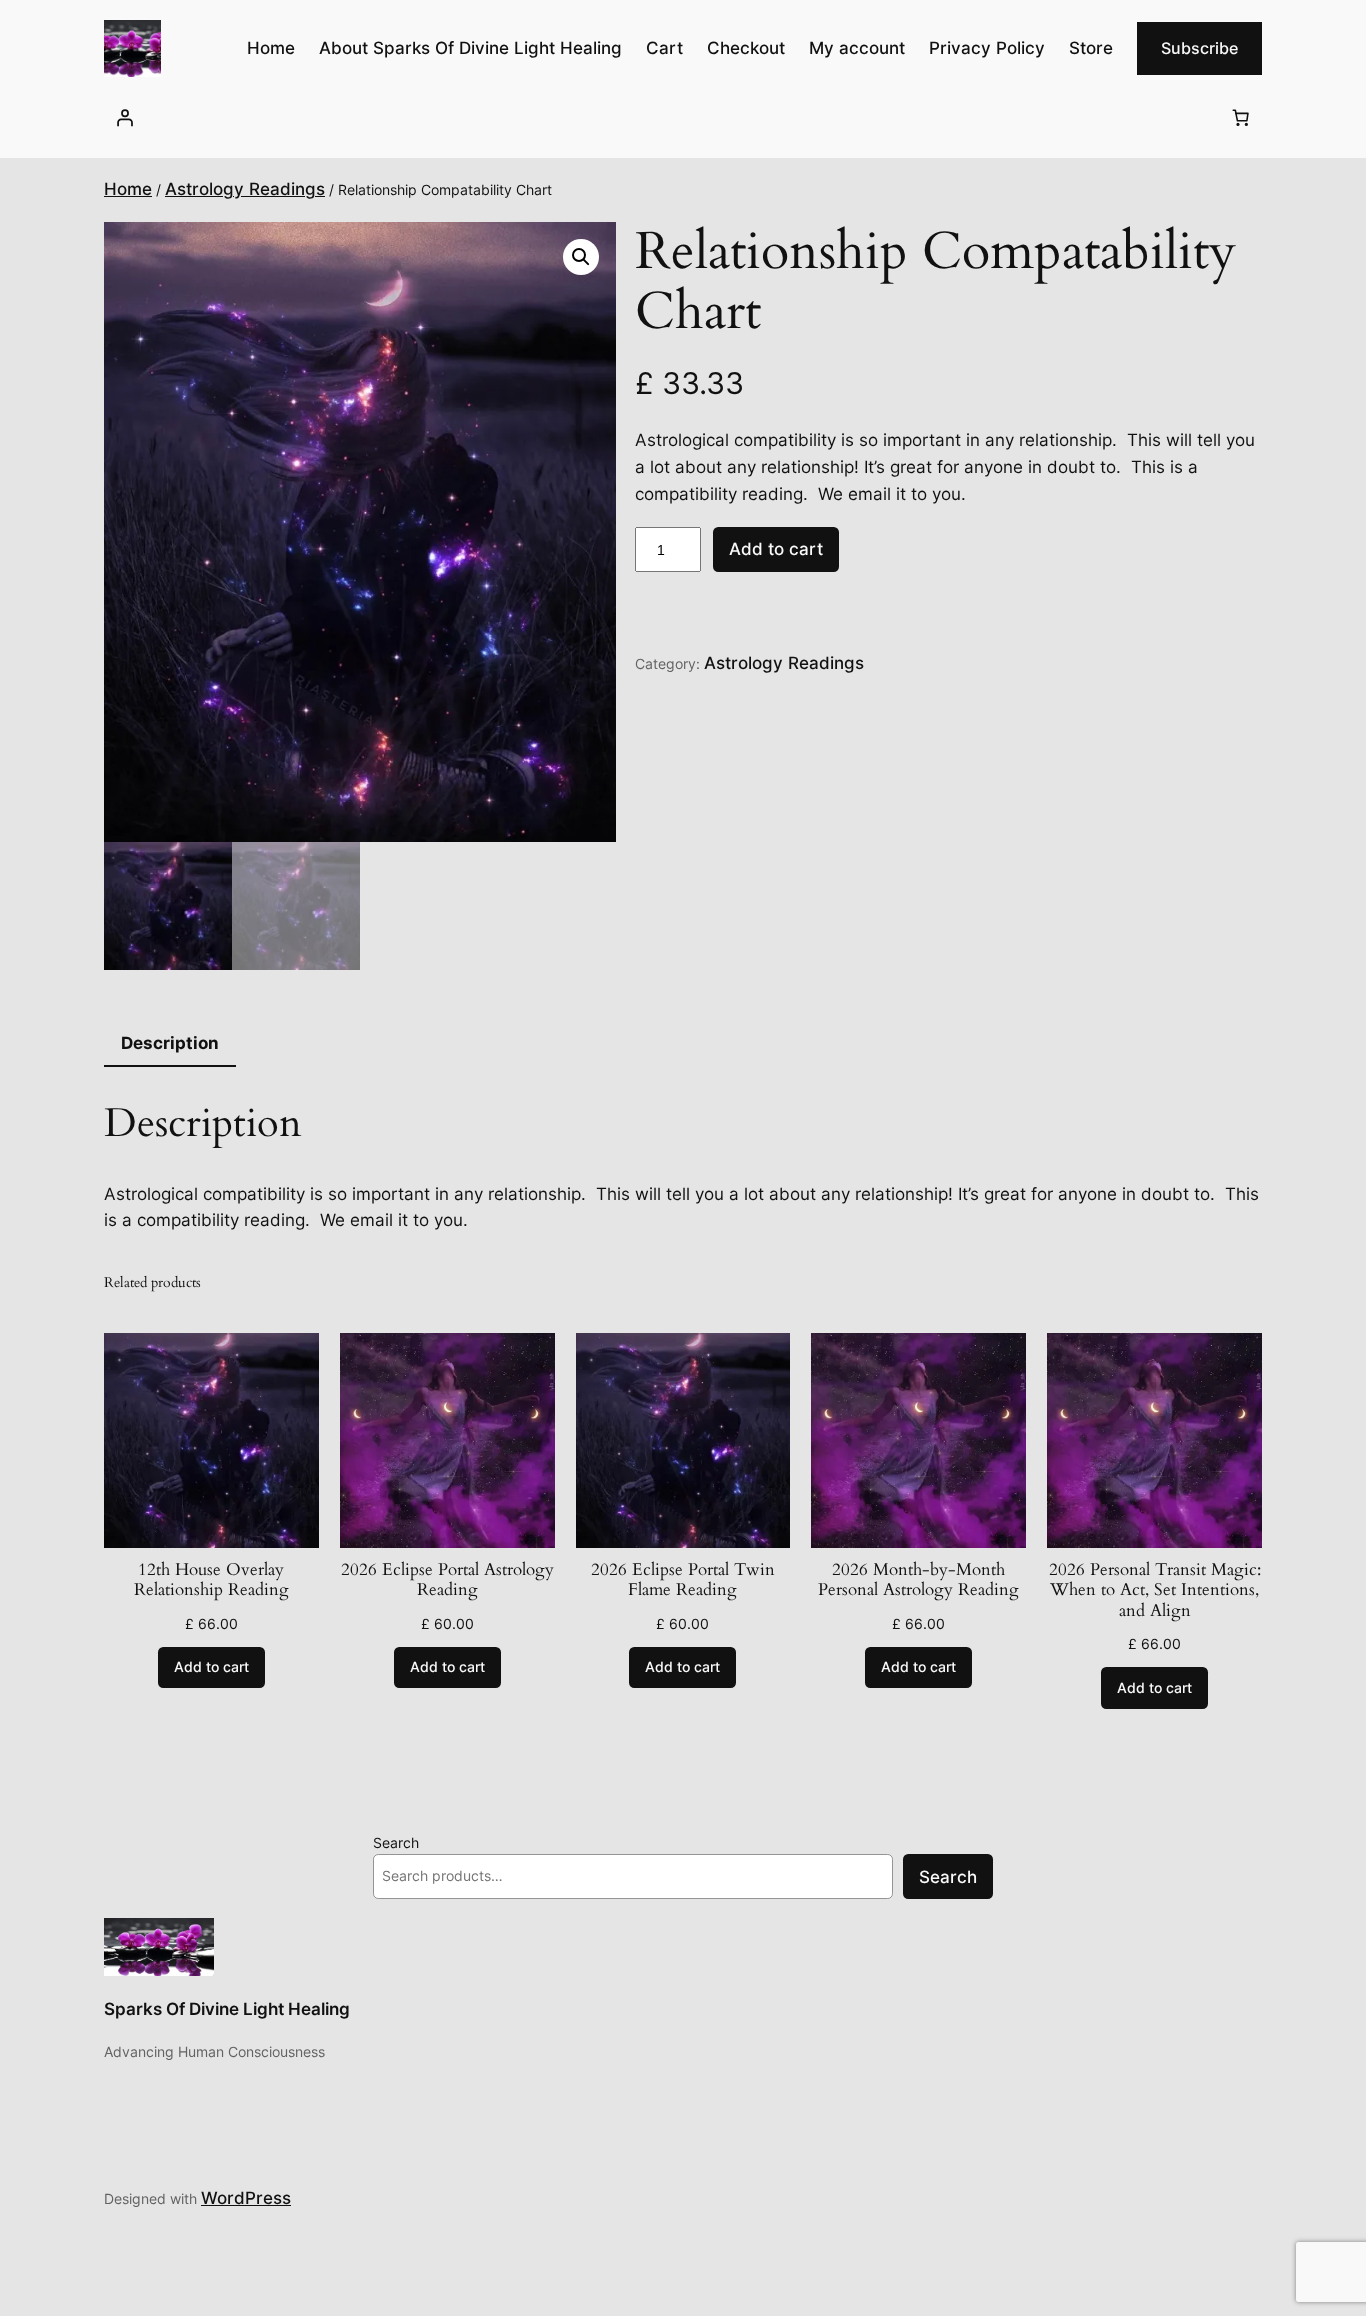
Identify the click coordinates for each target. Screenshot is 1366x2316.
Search (396, 1842)
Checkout (746, 48)
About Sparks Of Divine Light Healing (470, 48)
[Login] (125, 117)
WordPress (246, 2198)
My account (857, 48)
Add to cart (776, 549)
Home (128, 189)
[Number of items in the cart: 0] (1241, 117)
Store (1091, 48)
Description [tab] (170, 1043)
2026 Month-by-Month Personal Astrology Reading (918, 1580)
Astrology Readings (245, 189)
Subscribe (1199, 48)
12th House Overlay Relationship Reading (211, 1580)
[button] (581, 257)
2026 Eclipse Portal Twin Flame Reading (683, 1580)
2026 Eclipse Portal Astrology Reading (447, 1580)
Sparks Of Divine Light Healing (227, 2009)
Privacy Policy (987, 48)
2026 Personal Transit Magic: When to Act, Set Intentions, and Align (1155, 1590)
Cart (664, 48)
